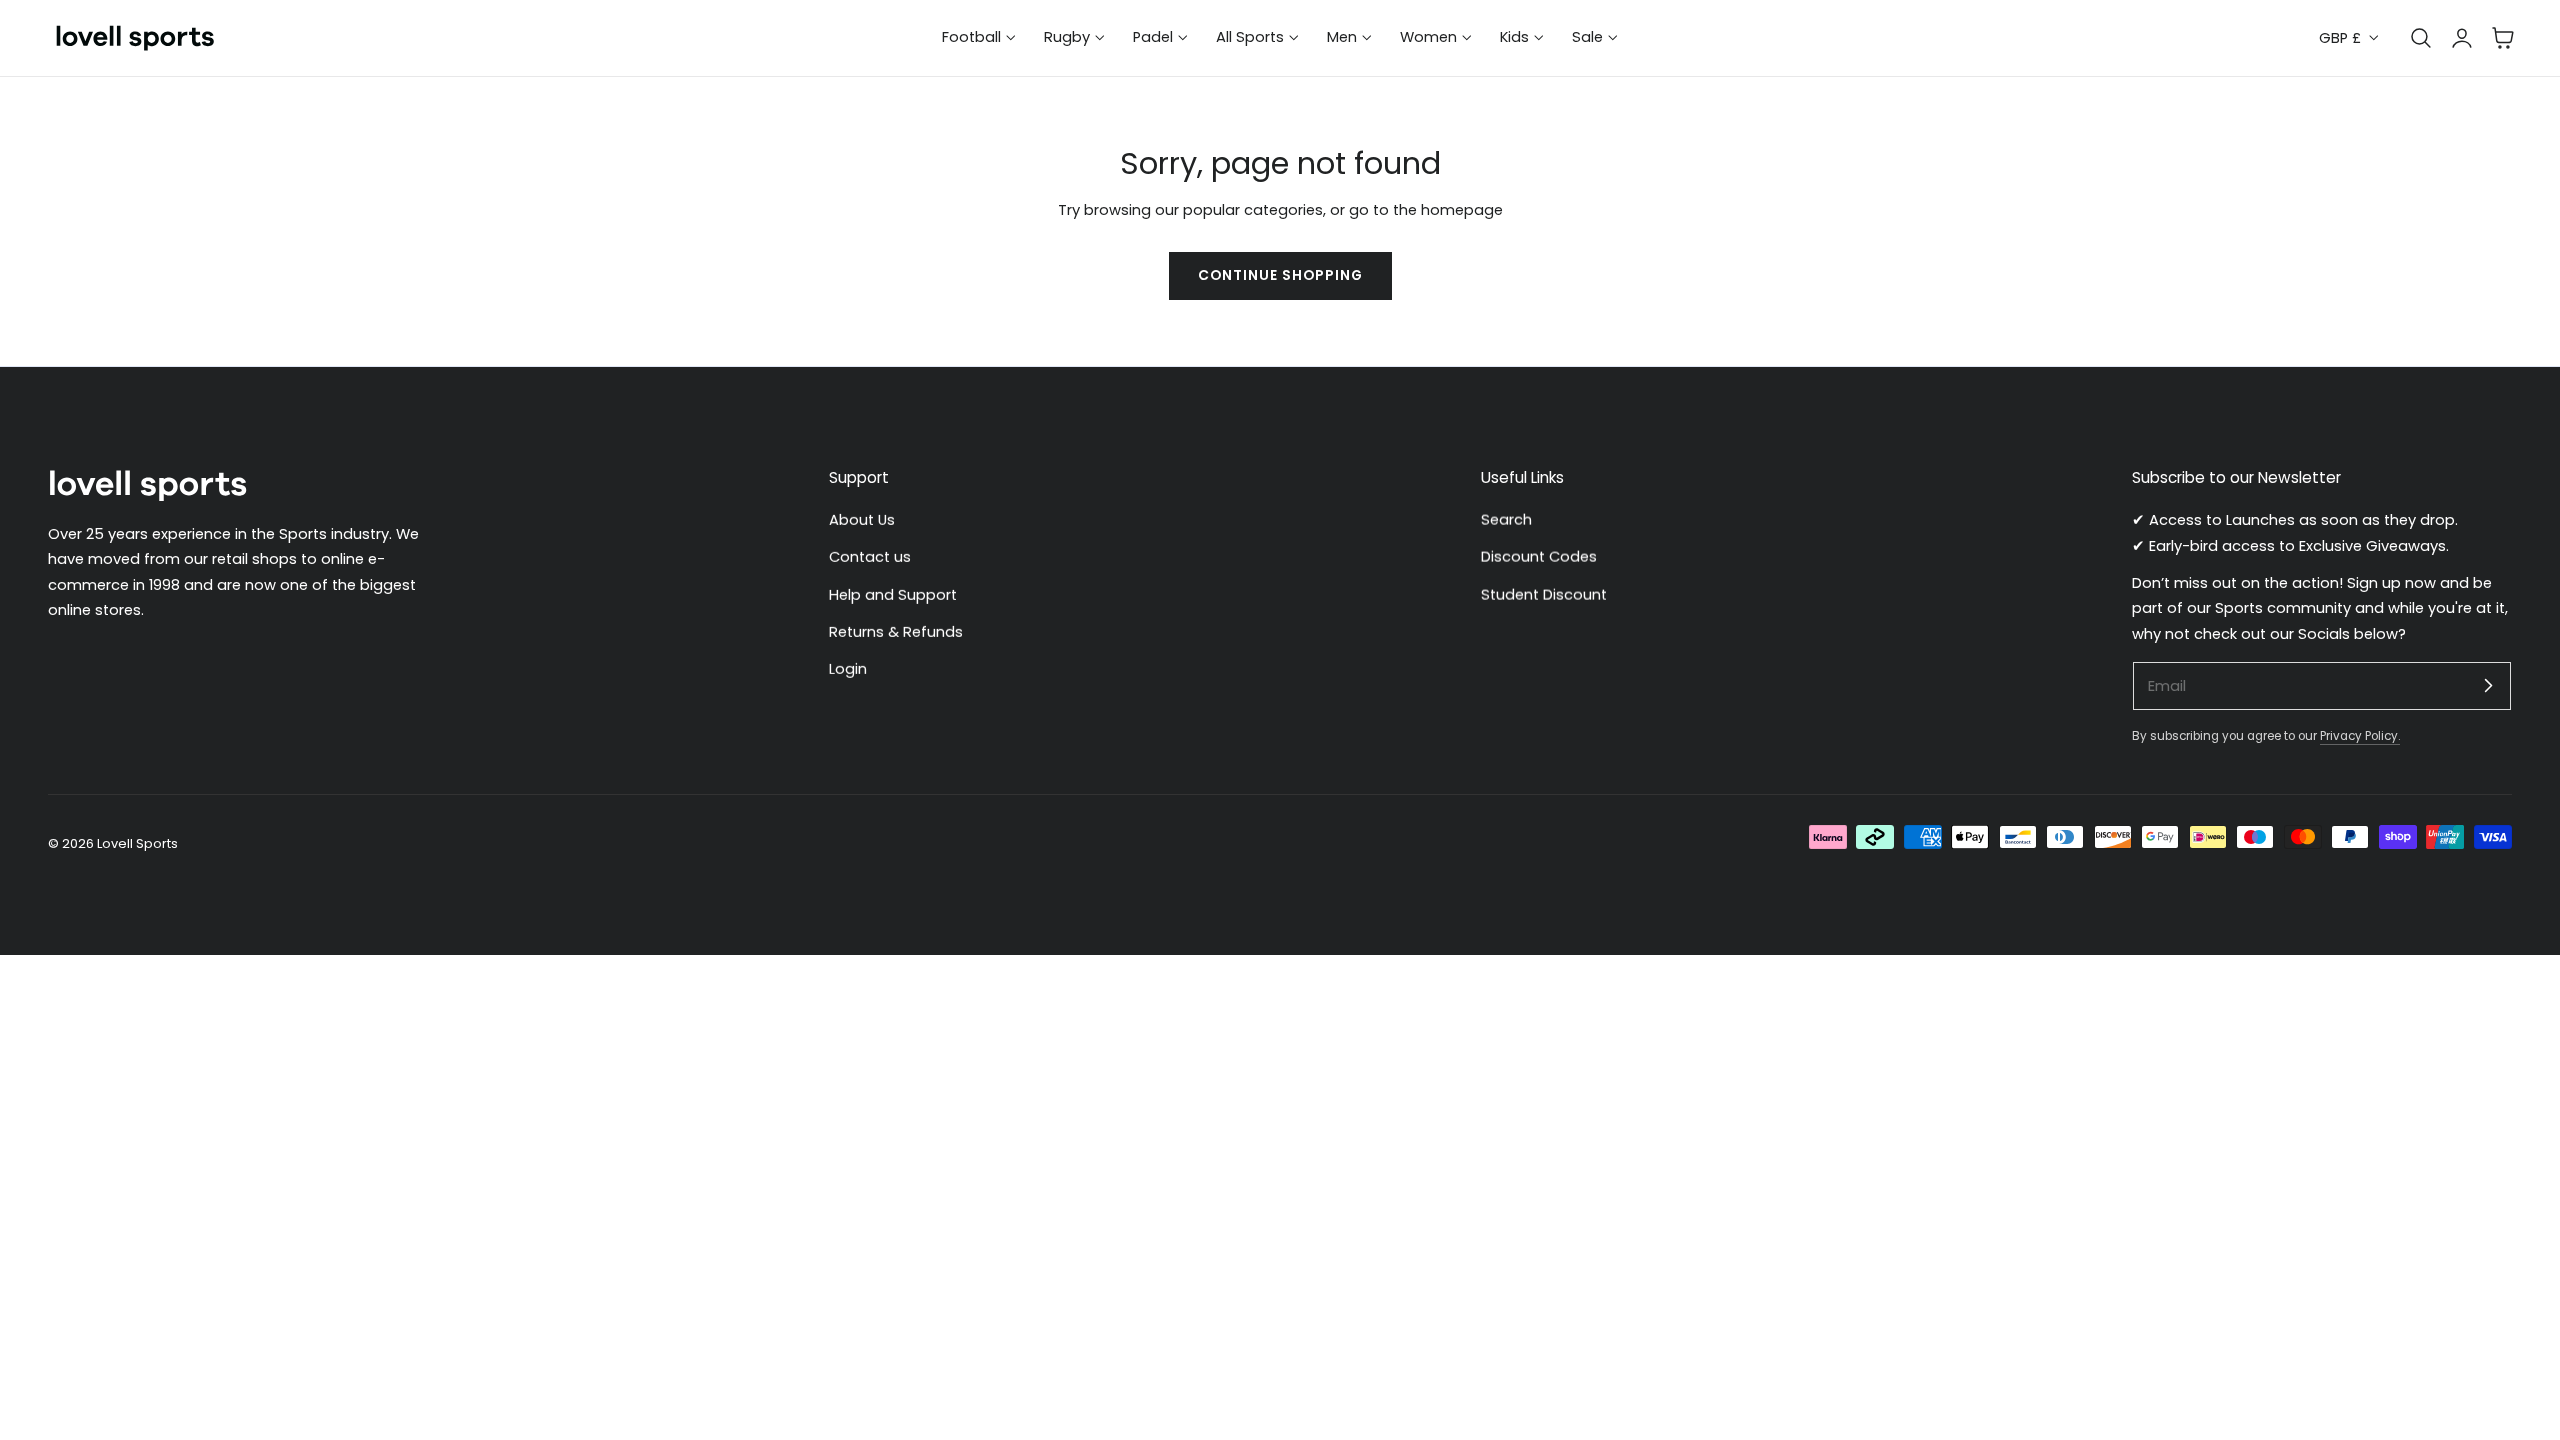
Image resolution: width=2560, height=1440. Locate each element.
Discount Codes (1539, 558)
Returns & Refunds (896, 632)
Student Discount (1544, 595)
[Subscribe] (2488, 685)
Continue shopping (1280, 275)
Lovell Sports (137, 843)
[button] (2503, 38)
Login (848, 670)
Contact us (870, 558)
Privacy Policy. (2360, 736)
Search (1506, 520)
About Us (862, 520)
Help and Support (893, 595)
